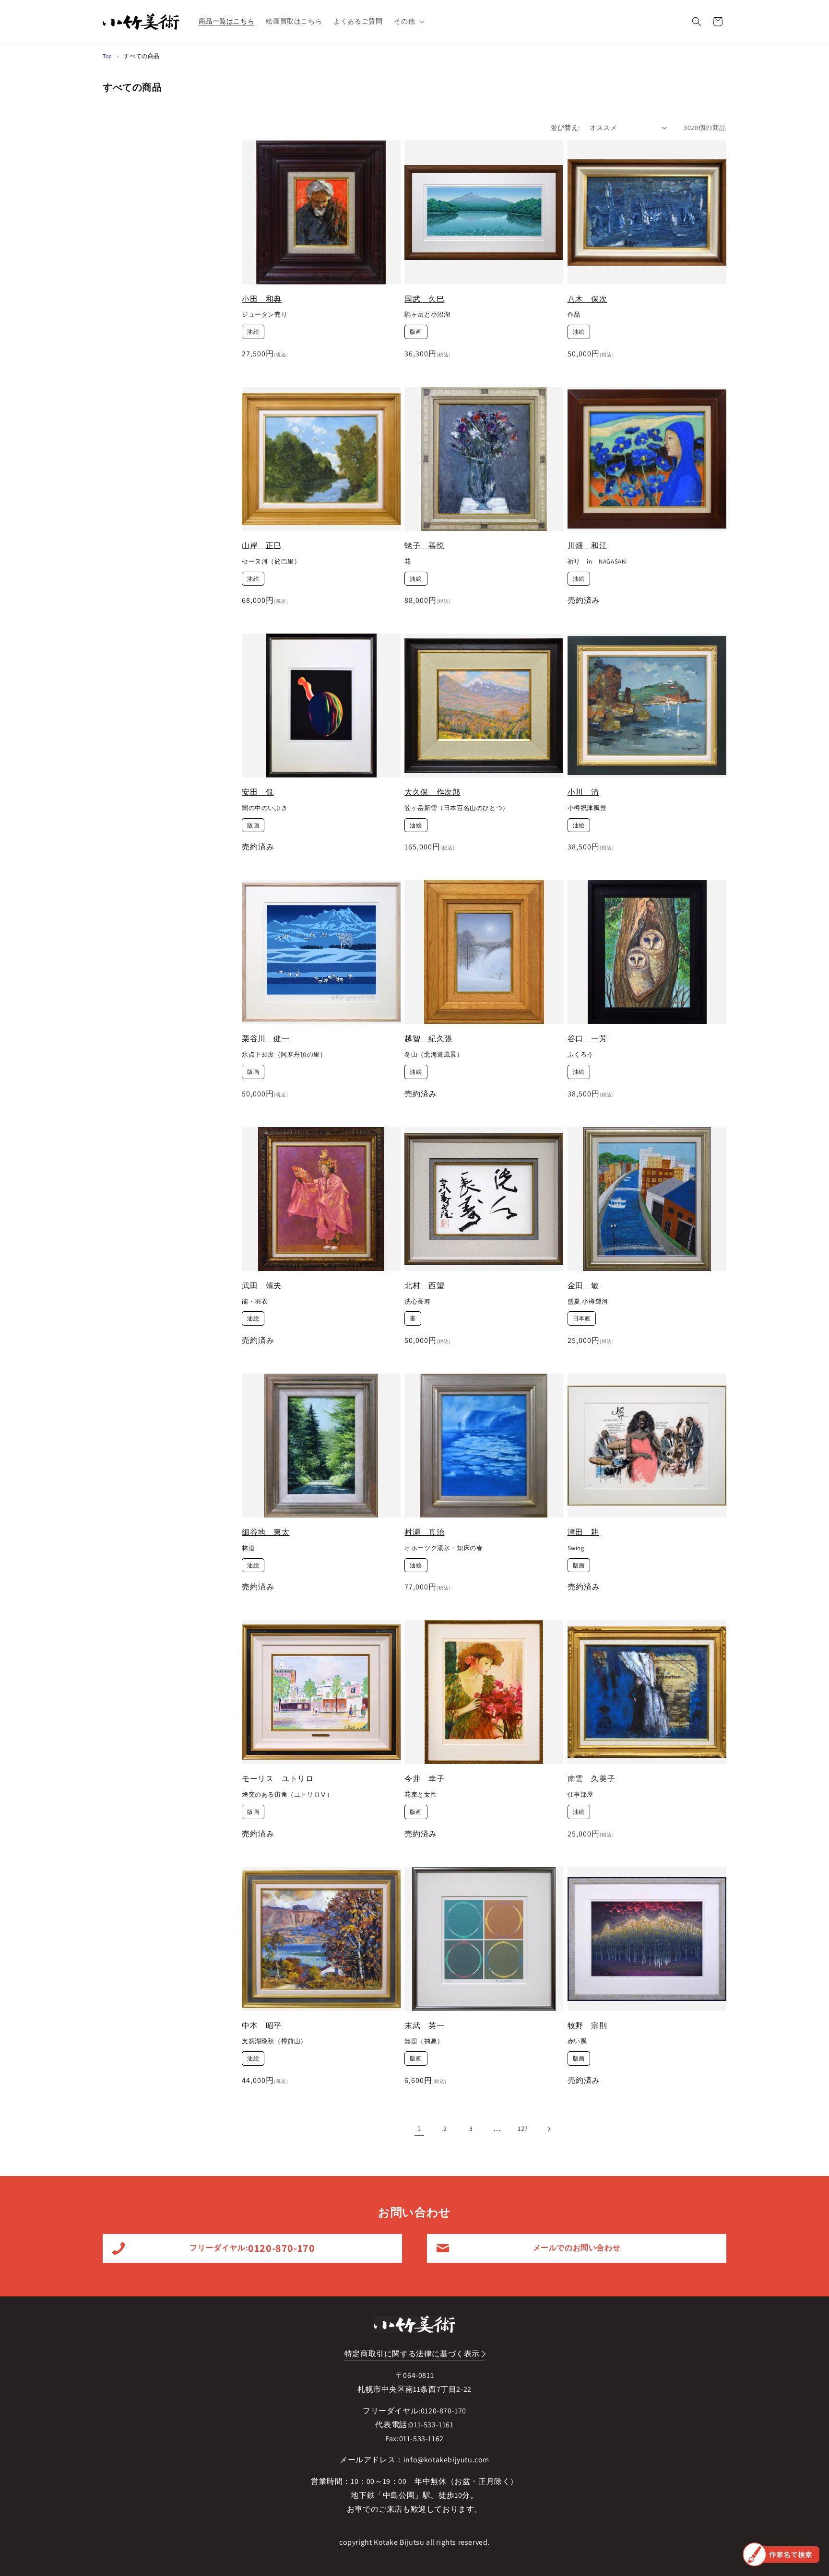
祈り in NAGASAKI (597, 562)
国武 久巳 (424, 299)
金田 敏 (583, 1286)
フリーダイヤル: (252, 2248)
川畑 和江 (587, 546)
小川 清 (583, 792)
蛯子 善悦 (424, 546)
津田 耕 (583, 1532)
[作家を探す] (781, 2554)
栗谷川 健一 (266, 1039)
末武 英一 (424, 2026)
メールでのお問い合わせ (577, 2248)
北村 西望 (424, 1286)
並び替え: (565, 128)
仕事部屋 (580, 1795)
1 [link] (419, 2128)
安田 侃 (258, 792)
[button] (408, 21)
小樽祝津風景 (587, 808)
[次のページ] (549, 2129)
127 (523, 2129)
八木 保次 (587, 299)
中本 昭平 (262, 2026)
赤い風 (577, 2041)
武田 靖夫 (262, 1286)
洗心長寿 (417, 1302)
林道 (248, 1548)
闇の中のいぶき (265, 808)
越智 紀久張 (428, 1039)
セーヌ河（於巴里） (271, 562)
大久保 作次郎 (432, 792)
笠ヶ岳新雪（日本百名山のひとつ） (457, 808)
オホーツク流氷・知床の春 (444, 1548)
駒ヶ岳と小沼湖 (427, 315)
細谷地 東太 (266, 1532)
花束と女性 (421, 1795)
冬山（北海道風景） (434, 1055)
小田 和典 (262, 299)
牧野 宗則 (587, 2026)
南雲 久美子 (592, 1779)
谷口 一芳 (587, 1039)
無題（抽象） (424, 2041)
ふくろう (580, 1055)
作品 (574, 315)
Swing (576, 1548)
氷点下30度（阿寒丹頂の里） (284, 1055)
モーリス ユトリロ (278, 1779)
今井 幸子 (424, 1779)
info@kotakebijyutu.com (446, 2460)
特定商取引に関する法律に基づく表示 (412, 2354)
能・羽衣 (255, 1302)
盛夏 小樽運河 (588, 1302)
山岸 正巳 (262, 546)
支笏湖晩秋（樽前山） (274, 2041)
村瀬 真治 (424, 1532)
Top (107, 56)
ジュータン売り (265, 315)
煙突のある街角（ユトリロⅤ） (287, 1795)
